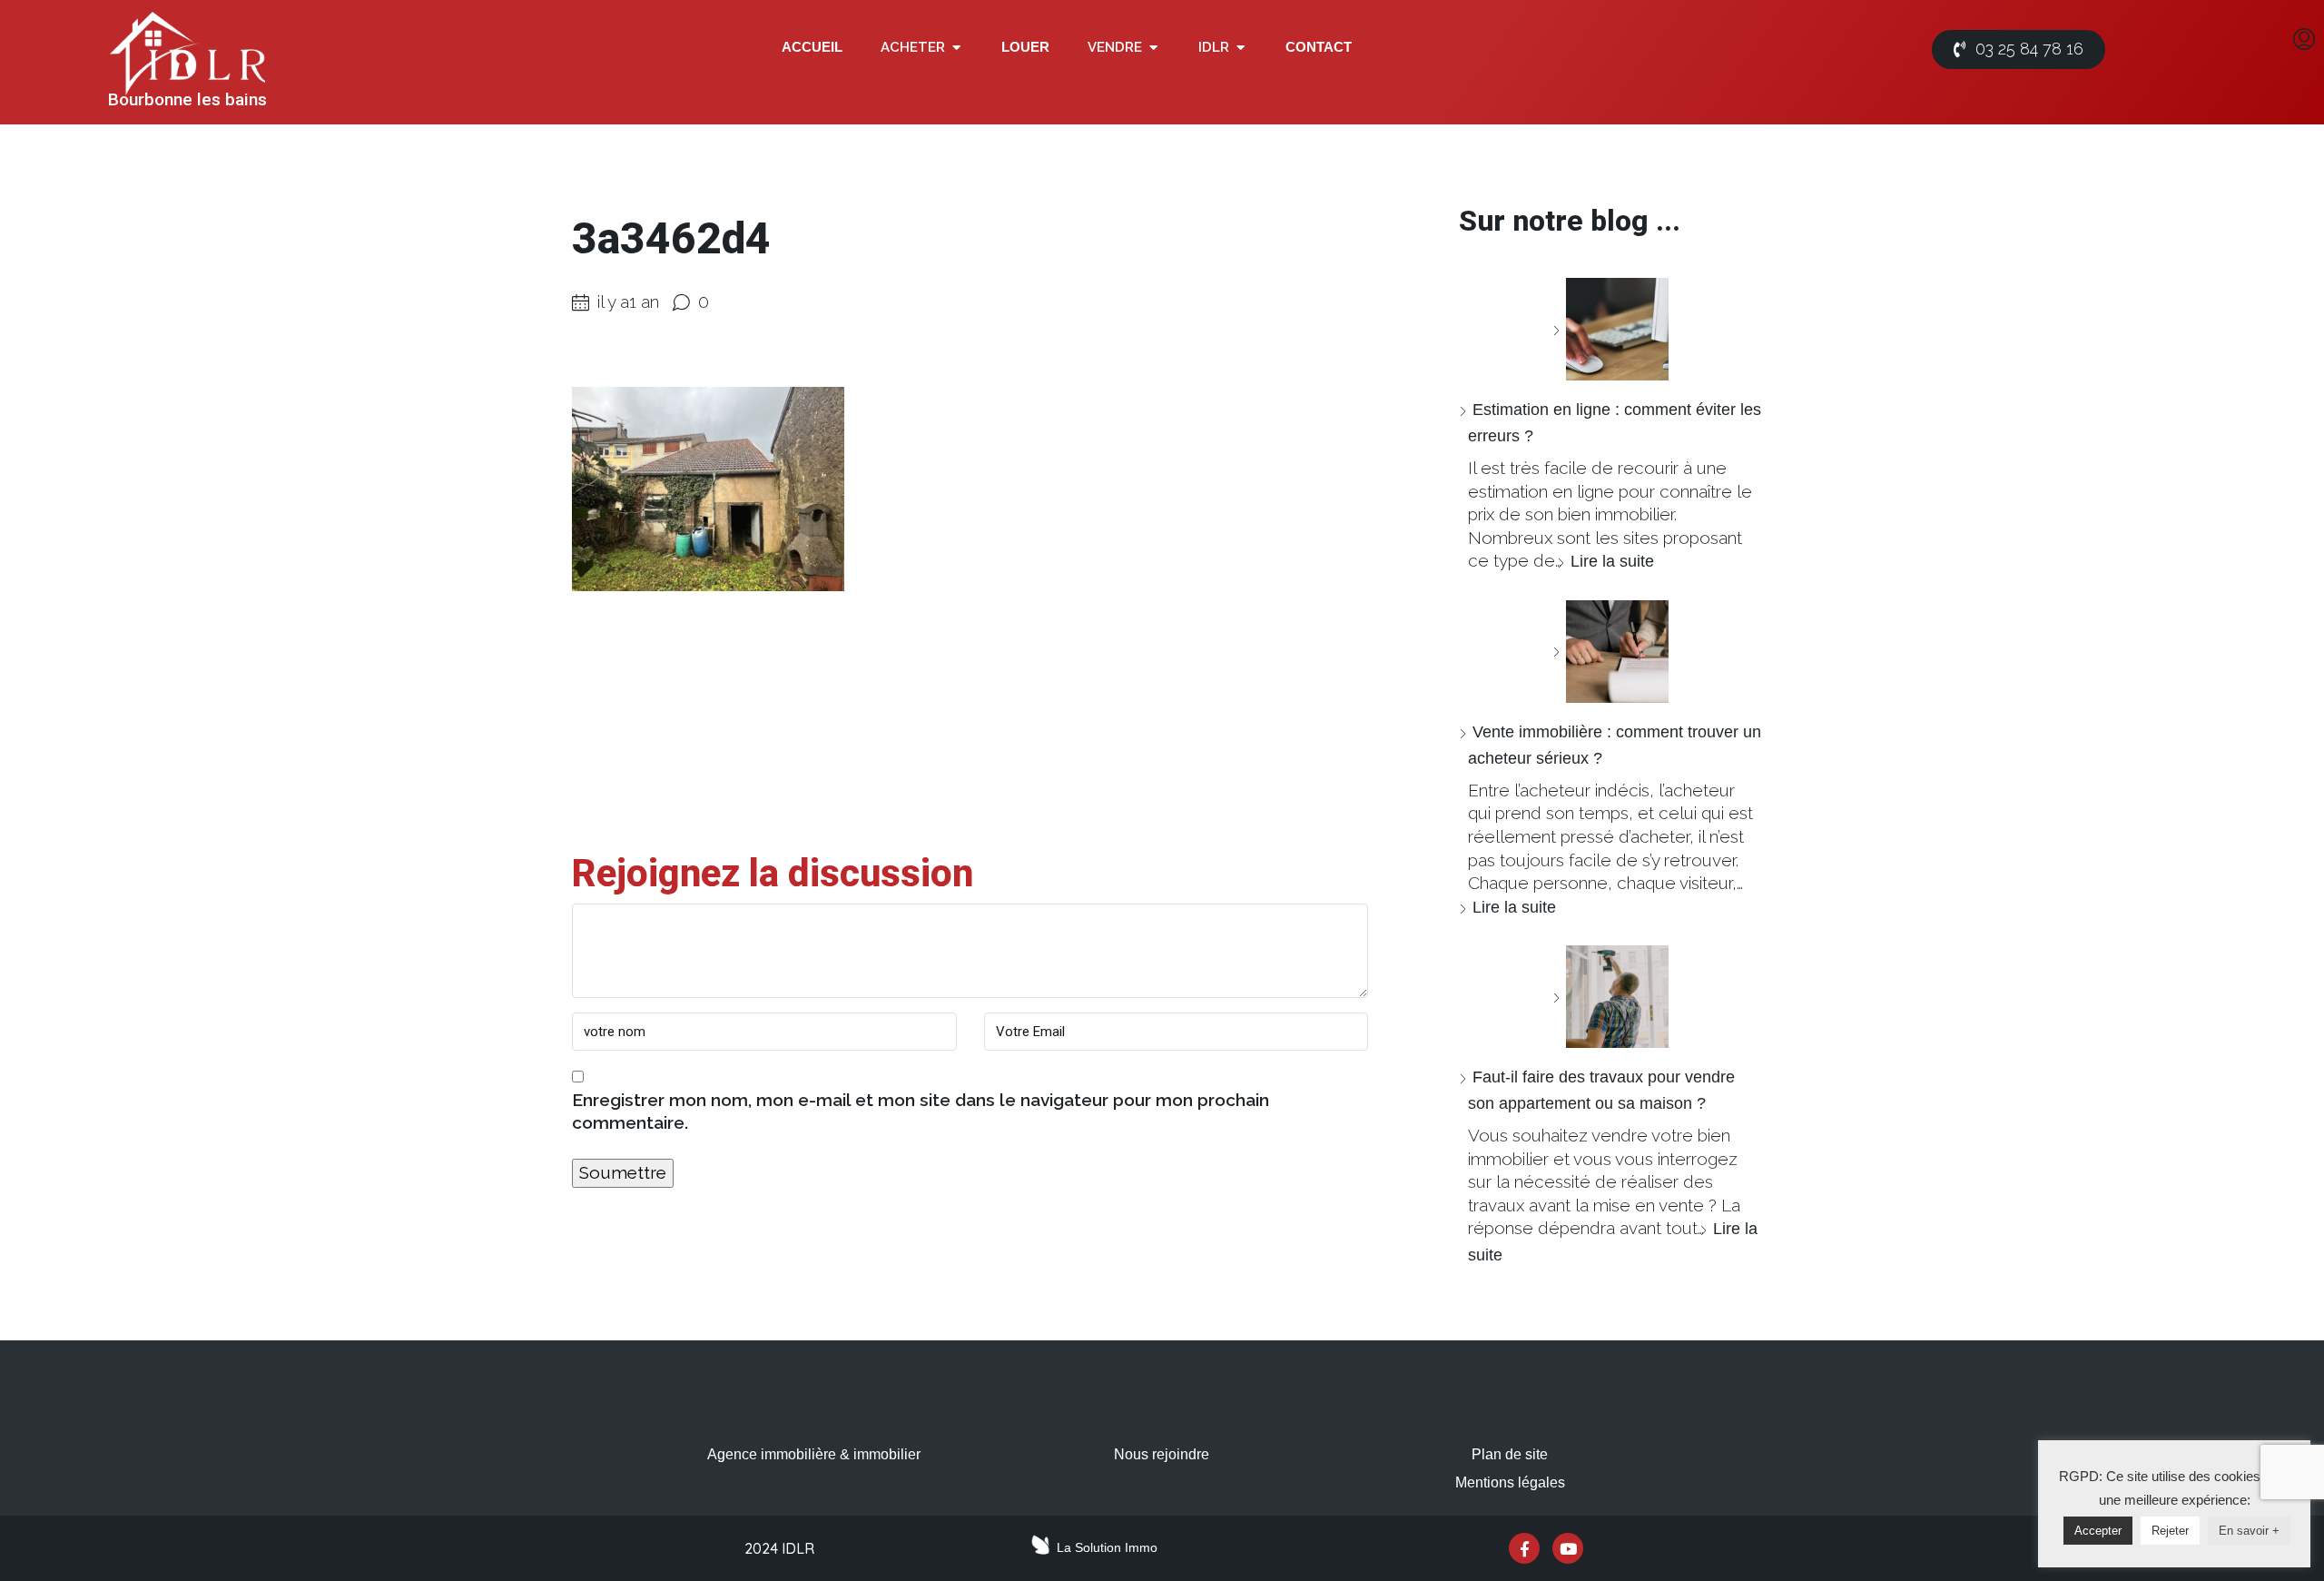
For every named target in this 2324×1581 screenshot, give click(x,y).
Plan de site (1510, 1454)
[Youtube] (1568, 1548)
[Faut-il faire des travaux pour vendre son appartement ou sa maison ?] (1610, 997)
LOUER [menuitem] (1025, 47)
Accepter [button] (2098, 1531)
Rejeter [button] (2170, 1531)
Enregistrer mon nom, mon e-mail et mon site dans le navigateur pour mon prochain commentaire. (921, 1112)
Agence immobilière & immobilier (814, 1454)
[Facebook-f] (1524, 1548)
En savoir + (2249, 1531)
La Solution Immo (1107, 1547)
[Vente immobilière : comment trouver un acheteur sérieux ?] (1610, 652)
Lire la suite (1612, 561)
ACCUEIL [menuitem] (812, 47)
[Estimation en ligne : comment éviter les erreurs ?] (1610, 329)
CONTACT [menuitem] (1319, 47)
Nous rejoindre (1162, 1454)
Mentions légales (1510, 1482)
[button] (956, 48)
